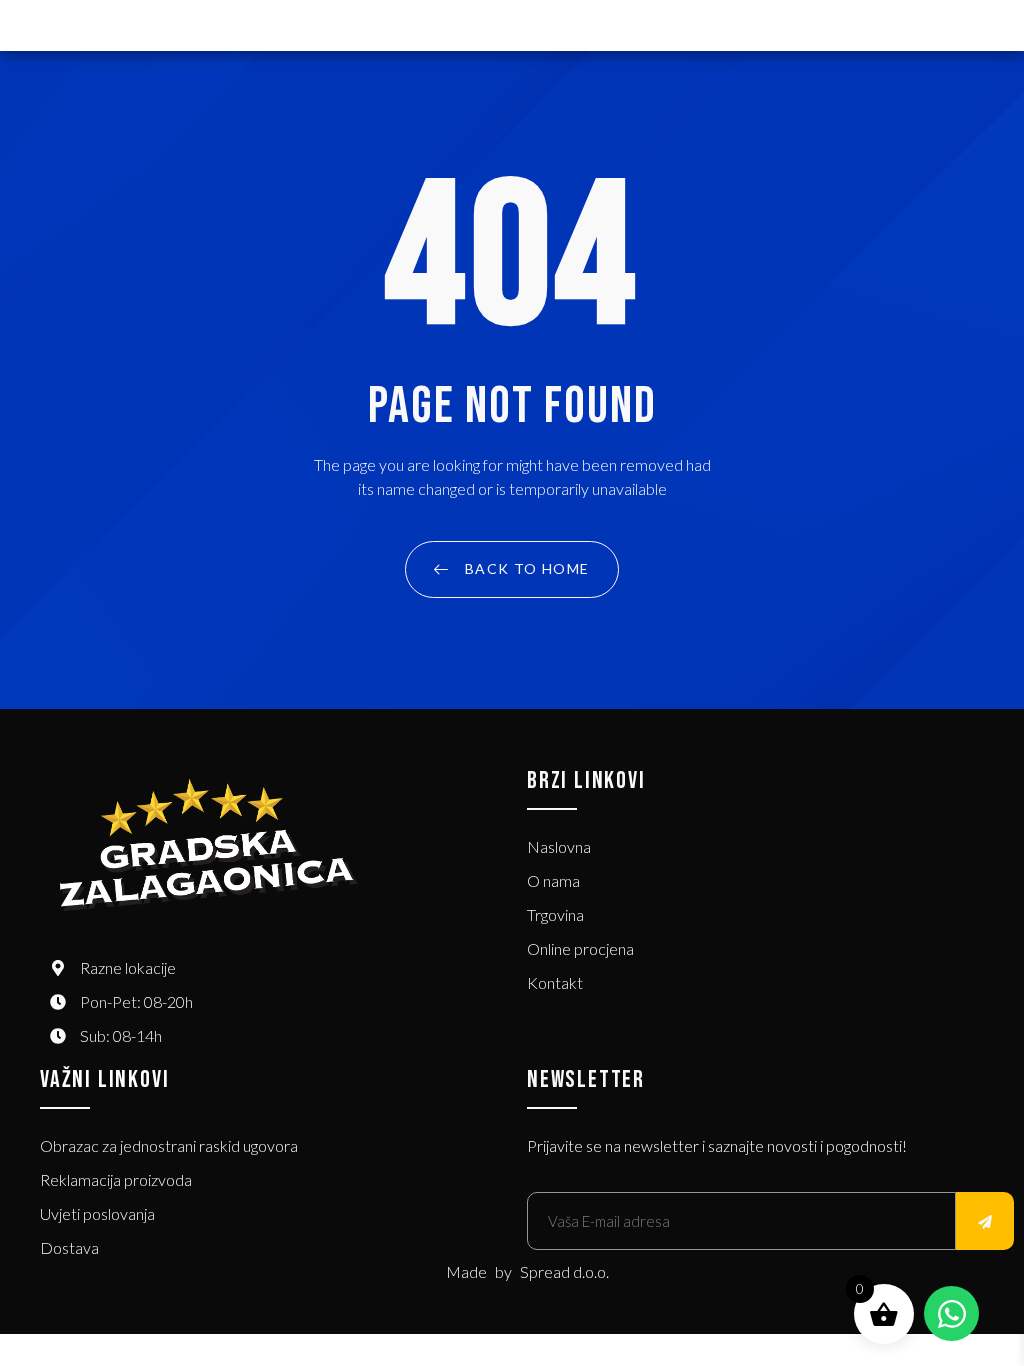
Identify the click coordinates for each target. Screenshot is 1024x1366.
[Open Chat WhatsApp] (951, 1313)
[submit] (985, 1221)
